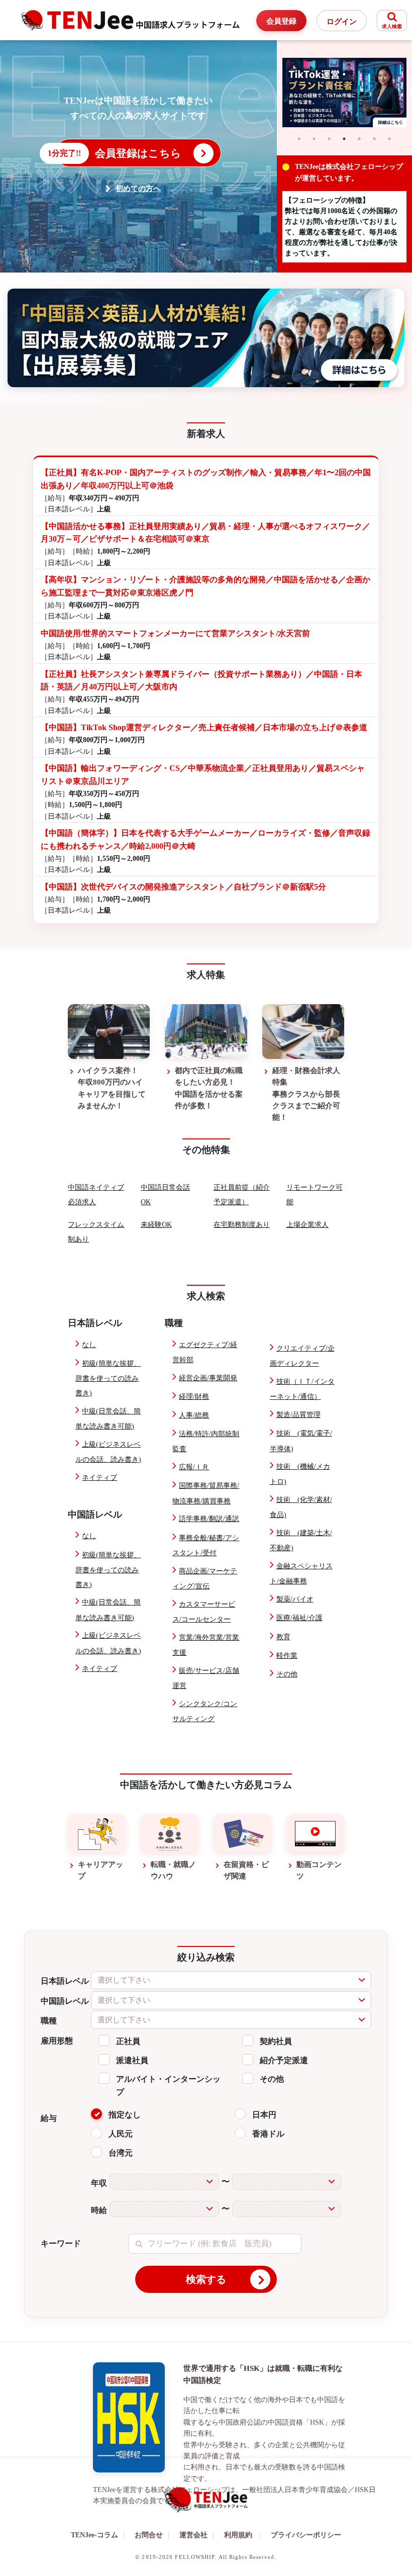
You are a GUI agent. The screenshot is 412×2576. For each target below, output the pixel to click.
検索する (206, 2279)
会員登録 (281, 21)
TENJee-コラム (98, 2535)
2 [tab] (314, 139)
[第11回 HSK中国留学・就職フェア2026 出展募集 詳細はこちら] (206, 338)
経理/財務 (194, 1397)
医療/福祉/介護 (299, 1618)
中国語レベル (65, 2001)
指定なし (125, 2115)
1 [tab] (299, 139)
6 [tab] (374, 139)
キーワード (61, 2243)
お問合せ (152, 2535)
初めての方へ (138, 189)
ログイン (342, 22)
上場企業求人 (307, 1225)
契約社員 (276, 2041)
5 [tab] (359, 139)
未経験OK (156, 1225)
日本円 (264, 2115)
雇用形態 (57, 2041)
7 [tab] (389, 139)
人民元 (121, 2134)
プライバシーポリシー (306, 2535)
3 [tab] (329, 139)
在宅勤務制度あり (242, 1225)
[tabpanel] (345, 93)
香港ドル (268, 2134)
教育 (283, 1637)
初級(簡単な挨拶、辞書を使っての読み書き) (108, 1378)
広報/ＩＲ (194, 1467)
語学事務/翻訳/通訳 (209, 1519)
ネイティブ (99, 1478)
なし (89, 1345)
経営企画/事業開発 (208, 1378)
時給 (99, 2210)
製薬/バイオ (295, 1599)
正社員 (128, 2041)
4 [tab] (344, 139)
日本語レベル (65, 1981)
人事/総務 (194, 1415)
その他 (287, 1674)
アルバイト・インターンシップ (168, 2085)
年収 (99, 2183)
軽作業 (287, 1656)
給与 (49, 2118)
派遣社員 (132, 2060)
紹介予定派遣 (284, 2060)
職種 (49, 2021)
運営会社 (197, 2535)
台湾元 (121, 2153)
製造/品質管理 (298, 1415)
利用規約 (238, 2535)
